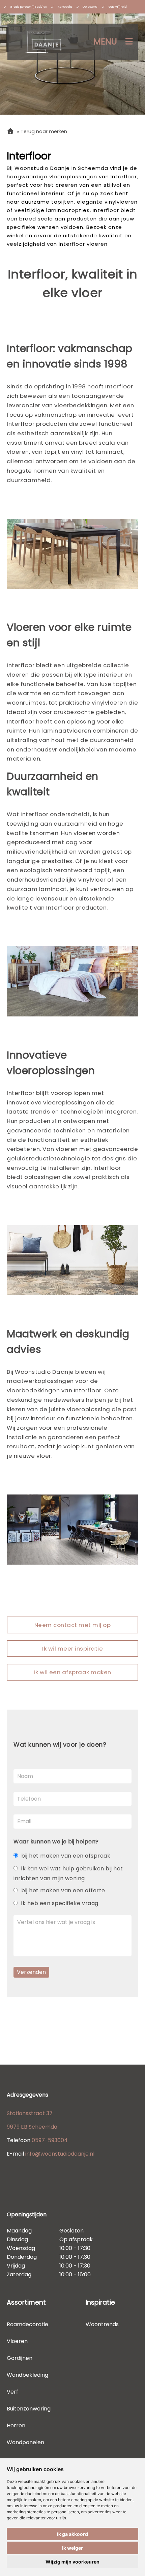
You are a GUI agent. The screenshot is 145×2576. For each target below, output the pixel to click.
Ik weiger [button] (72, 2548)
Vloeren (17, 2341)
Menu (105, 42)
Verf (12, 2392)
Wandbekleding (27, 2375)
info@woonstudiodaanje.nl (60, 2154)
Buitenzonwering (29, 2409)
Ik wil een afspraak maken (72, 1672)
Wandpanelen (25, 2442)
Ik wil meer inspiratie (72, 1649)
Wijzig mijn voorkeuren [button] (72, 2562)
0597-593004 (50, 2140)
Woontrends (102, 2324)
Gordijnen (20, 2358)
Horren (16, 2425)
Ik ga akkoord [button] (72, 2534)
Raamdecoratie (27, 2324)
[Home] (10, 131)
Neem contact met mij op (73, 1625)
